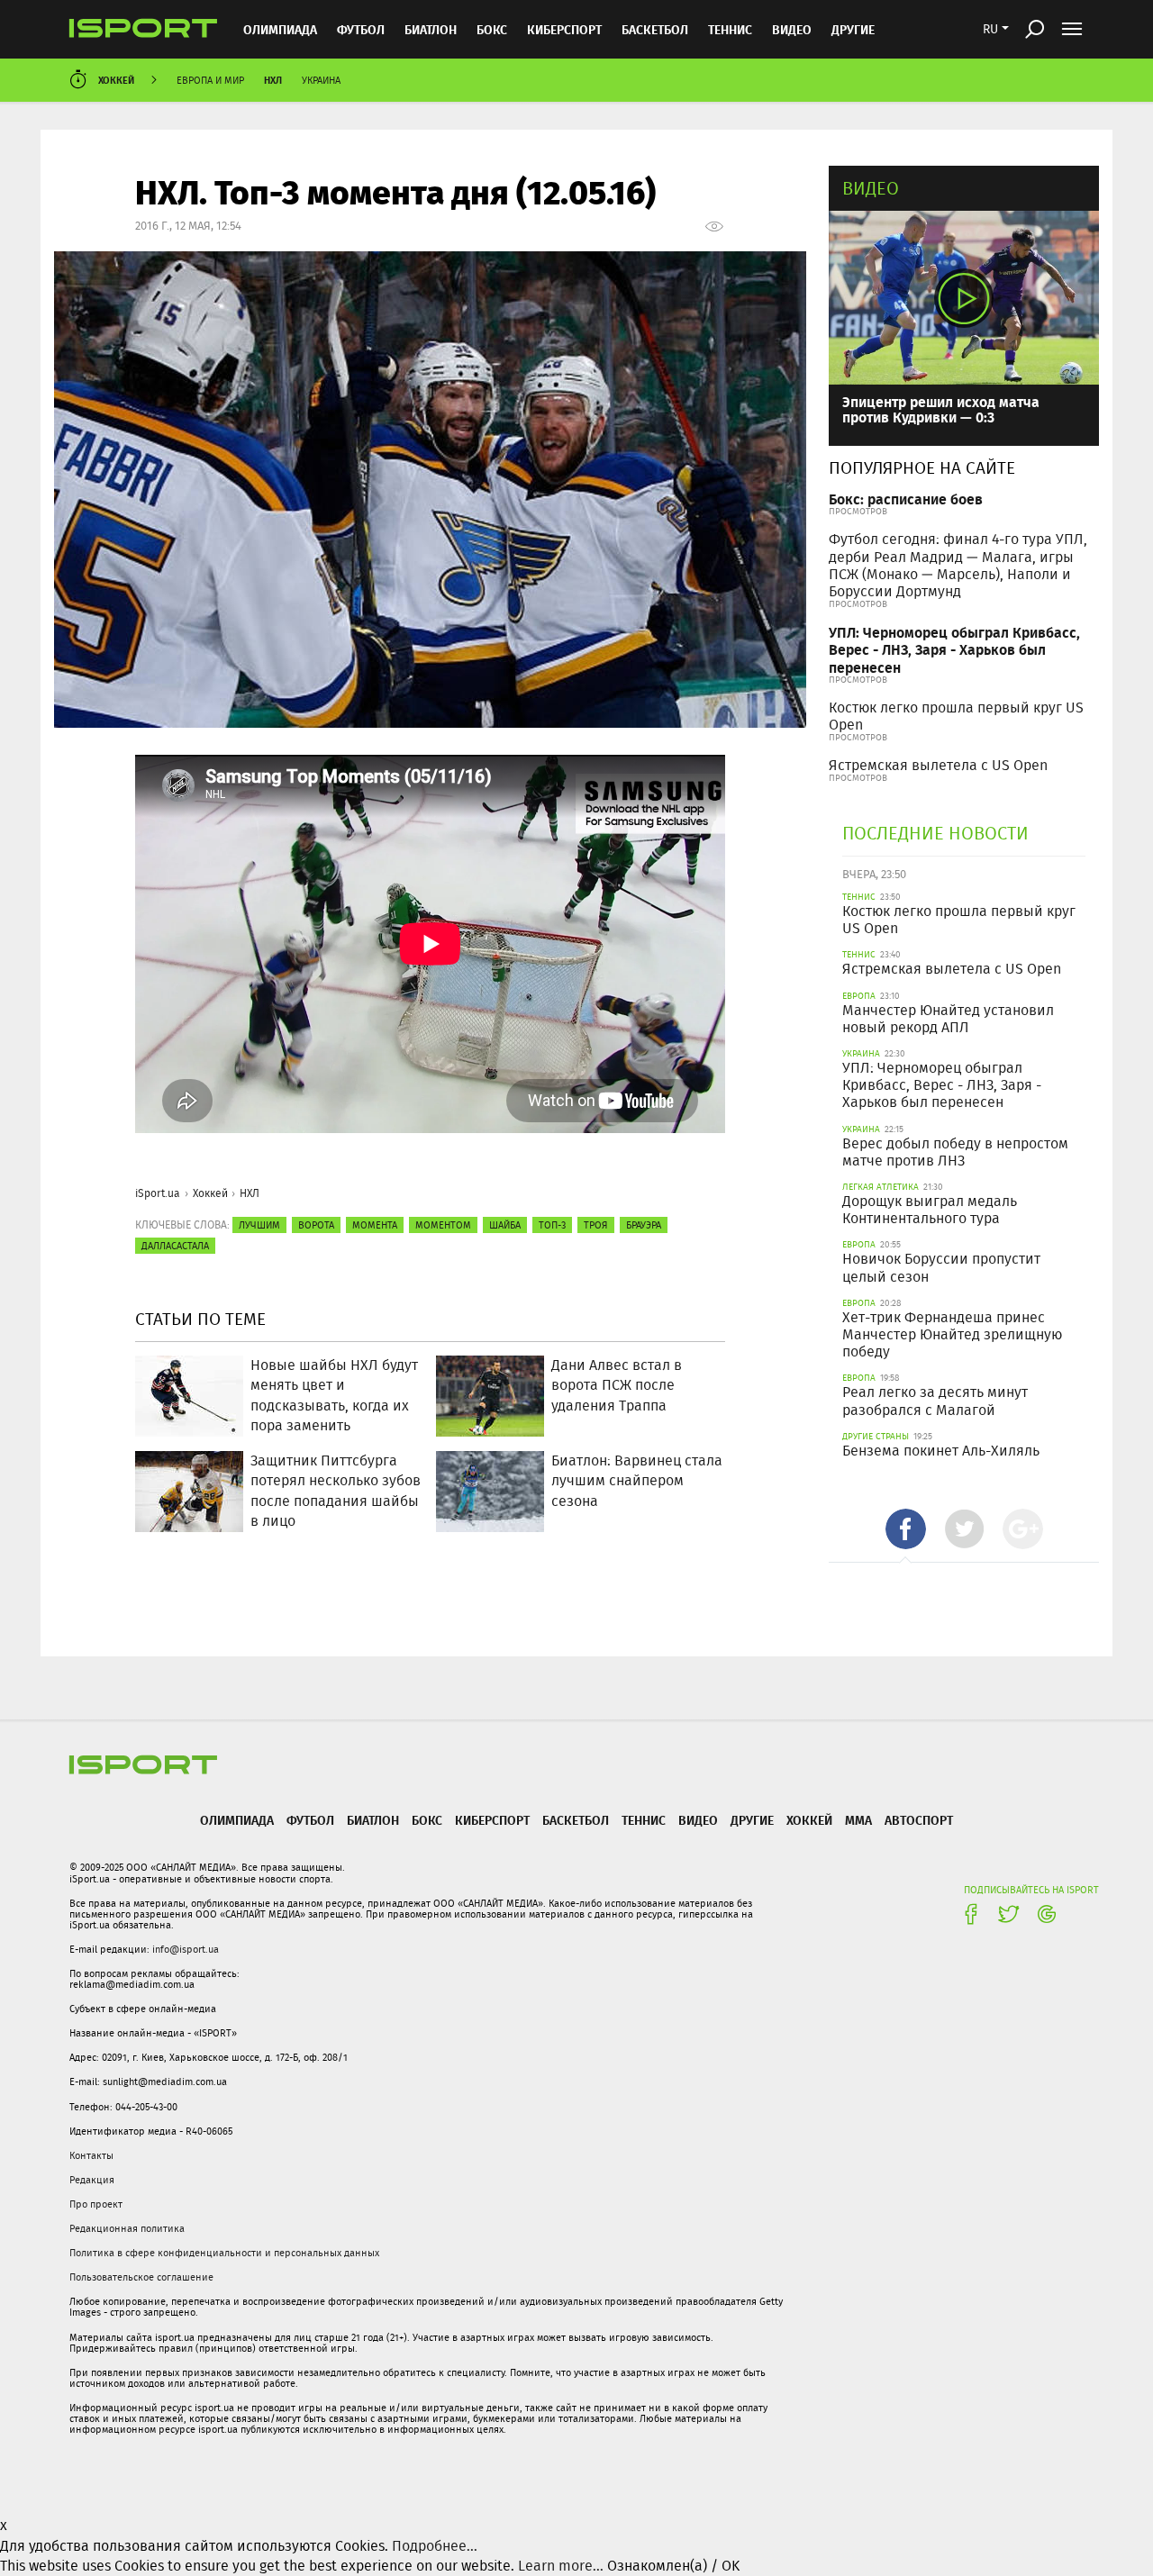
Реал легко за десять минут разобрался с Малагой (935, 1401)
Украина (321, 80)
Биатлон (431, 29)
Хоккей (116, 80)
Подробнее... (435, 2546)
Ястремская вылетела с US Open (938, 765)
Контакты (91, 2155)
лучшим (259, 1225)
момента (375, 1225)
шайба (505, 1225)
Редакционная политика (127, 2228)
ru (990, 29)
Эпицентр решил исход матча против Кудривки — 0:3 (941, 409)
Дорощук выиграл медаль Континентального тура (930, 1210)
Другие (853, 29)
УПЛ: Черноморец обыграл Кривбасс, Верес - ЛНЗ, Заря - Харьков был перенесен (954, 649)
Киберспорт (564, 29)
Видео (871, 188)
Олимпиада (280, 29)
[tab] (906, 1529)
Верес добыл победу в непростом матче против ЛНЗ (955, 1152)
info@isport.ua (186, 1949)
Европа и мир (210, 80)
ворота (316, 1225)
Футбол (361, 29)
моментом (443, 1225)
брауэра (644, 1225)
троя (596, 1225)
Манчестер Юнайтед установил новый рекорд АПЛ (948, 1019)
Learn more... (561, 2566)
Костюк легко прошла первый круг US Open (956, 716)
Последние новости (935, 833)
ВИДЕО (792, 29)
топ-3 (552, 1225)
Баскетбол (655, 29)
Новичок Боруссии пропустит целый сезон (941, 1267)
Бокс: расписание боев (906, 499)
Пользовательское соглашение (141, 2277)
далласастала (175, 1246)
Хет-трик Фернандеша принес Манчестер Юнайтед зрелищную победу (952, 1334)
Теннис (730, 29)
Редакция (92, 2180)
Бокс (492, 29)
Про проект (96, 2204)
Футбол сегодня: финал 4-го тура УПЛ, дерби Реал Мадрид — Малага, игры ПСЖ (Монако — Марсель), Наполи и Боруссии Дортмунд (958, 565)
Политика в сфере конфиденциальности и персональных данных (224, 2253)
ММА (858, 1820)
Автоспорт (919, 1820)
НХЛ (273, 80)
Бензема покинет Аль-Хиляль (941, 1451)
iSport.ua (158, 1193)
